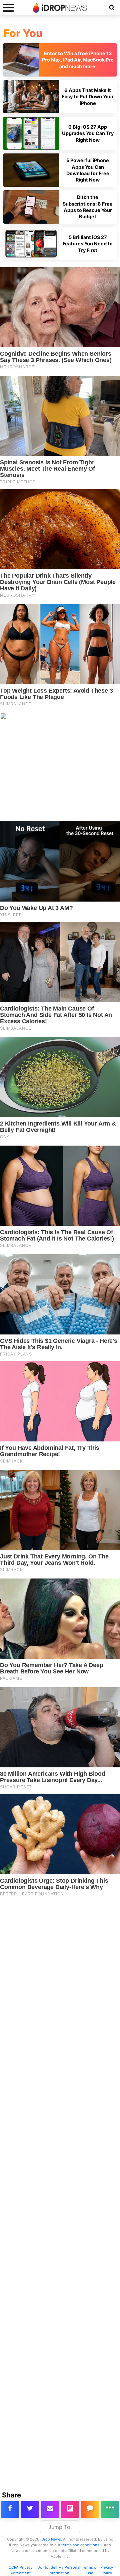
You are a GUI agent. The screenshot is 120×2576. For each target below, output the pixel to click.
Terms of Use (90, 2570)
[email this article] (50, 2509)
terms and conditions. (81, 2545)
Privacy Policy (107, 2570)
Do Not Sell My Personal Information (59, 2570)
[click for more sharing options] (110, 2509)
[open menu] (8, 8)
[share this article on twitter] (30, 2509)
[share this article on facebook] (10, 2509)
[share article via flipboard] (70, 2509)
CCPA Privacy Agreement (20, 2570)
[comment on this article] (90, 2509)
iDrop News (51, 2539)
